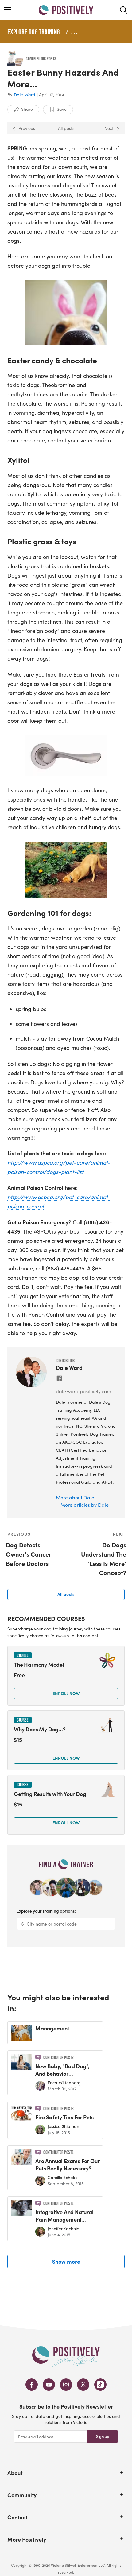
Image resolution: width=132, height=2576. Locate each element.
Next (109, 128)
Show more (66, 2261)
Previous (27, 128)
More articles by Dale (85, 1505)
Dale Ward (25, 95)
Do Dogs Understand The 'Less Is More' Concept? (104, 1559)
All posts (66, 128)
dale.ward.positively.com (83, 1391)
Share (27, 109)
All (66, 1594)
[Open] (122, 2472)
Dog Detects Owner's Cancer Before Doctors (28, 1554)
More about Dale (75, 1497)
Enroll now (66, 1693)
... (75, 32)
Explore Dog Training (33, 32)
